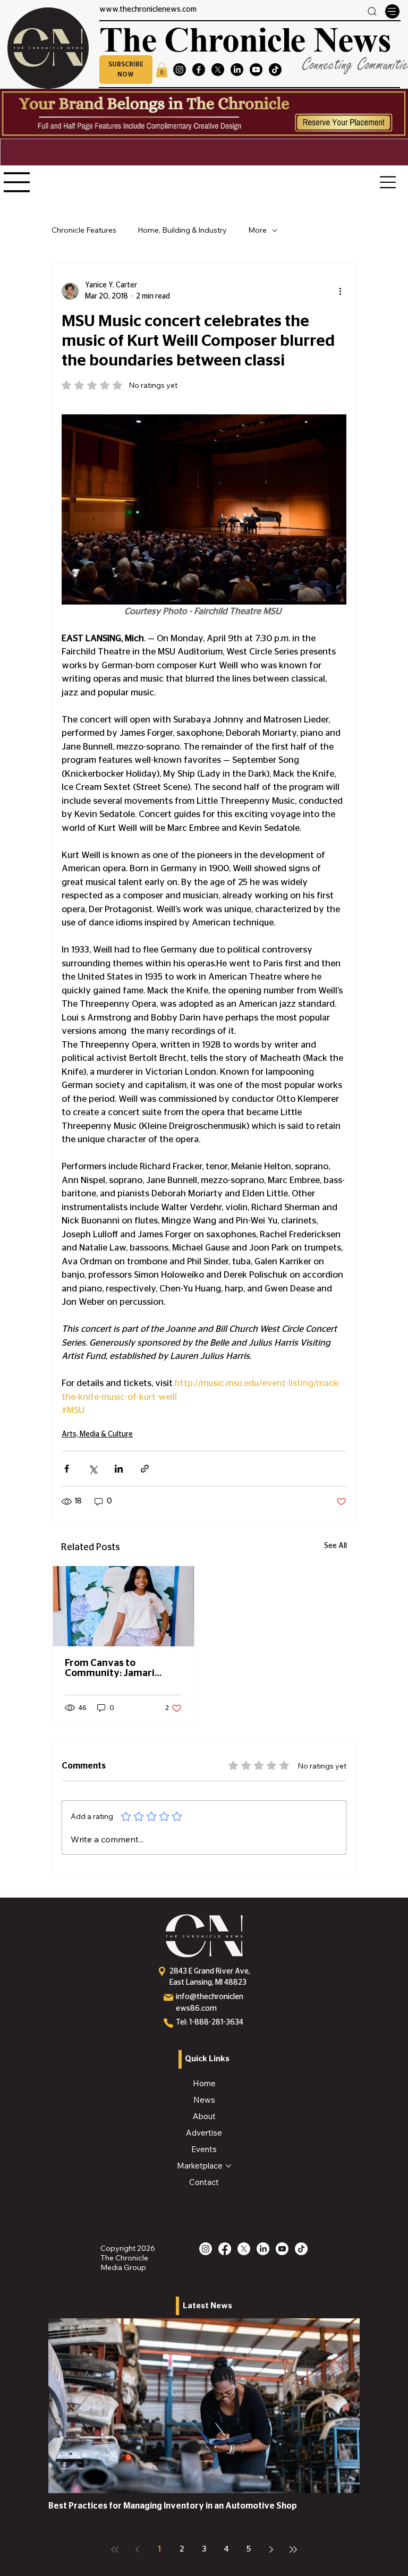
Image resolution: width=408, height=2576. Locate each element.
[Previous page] (137, 2549)
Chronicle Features (84, 230)
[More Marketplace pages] (228, 2166)
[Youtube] (256, 70)
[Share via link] (145, 1469)
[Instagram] (180, 70)
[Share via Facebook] (67, 1469)
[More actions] (340, 291)
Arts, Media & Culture (97, 1434)
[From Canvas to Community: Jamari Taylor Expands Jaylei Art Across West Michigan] (123, 1606)
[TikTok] (275, 70)
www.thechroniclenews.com (148, 10)
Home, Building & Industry (182, 230)
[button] (126, 70)
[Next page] (271, 2549)
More (257, 230)
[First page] (115, 2549)
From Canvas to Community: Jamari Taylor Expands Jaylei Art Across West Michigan (122, 1669)
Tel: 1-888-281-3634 (210, 2022)
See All (335, 1546)
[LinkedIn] (237, 70)
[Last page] (293, 2549)
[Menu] (392, 11)
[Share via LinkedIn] (119, 1469)
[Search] (372, 11)
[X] (218, 70)
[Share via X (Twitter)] (93, 1469)
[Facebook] (199, 70)
